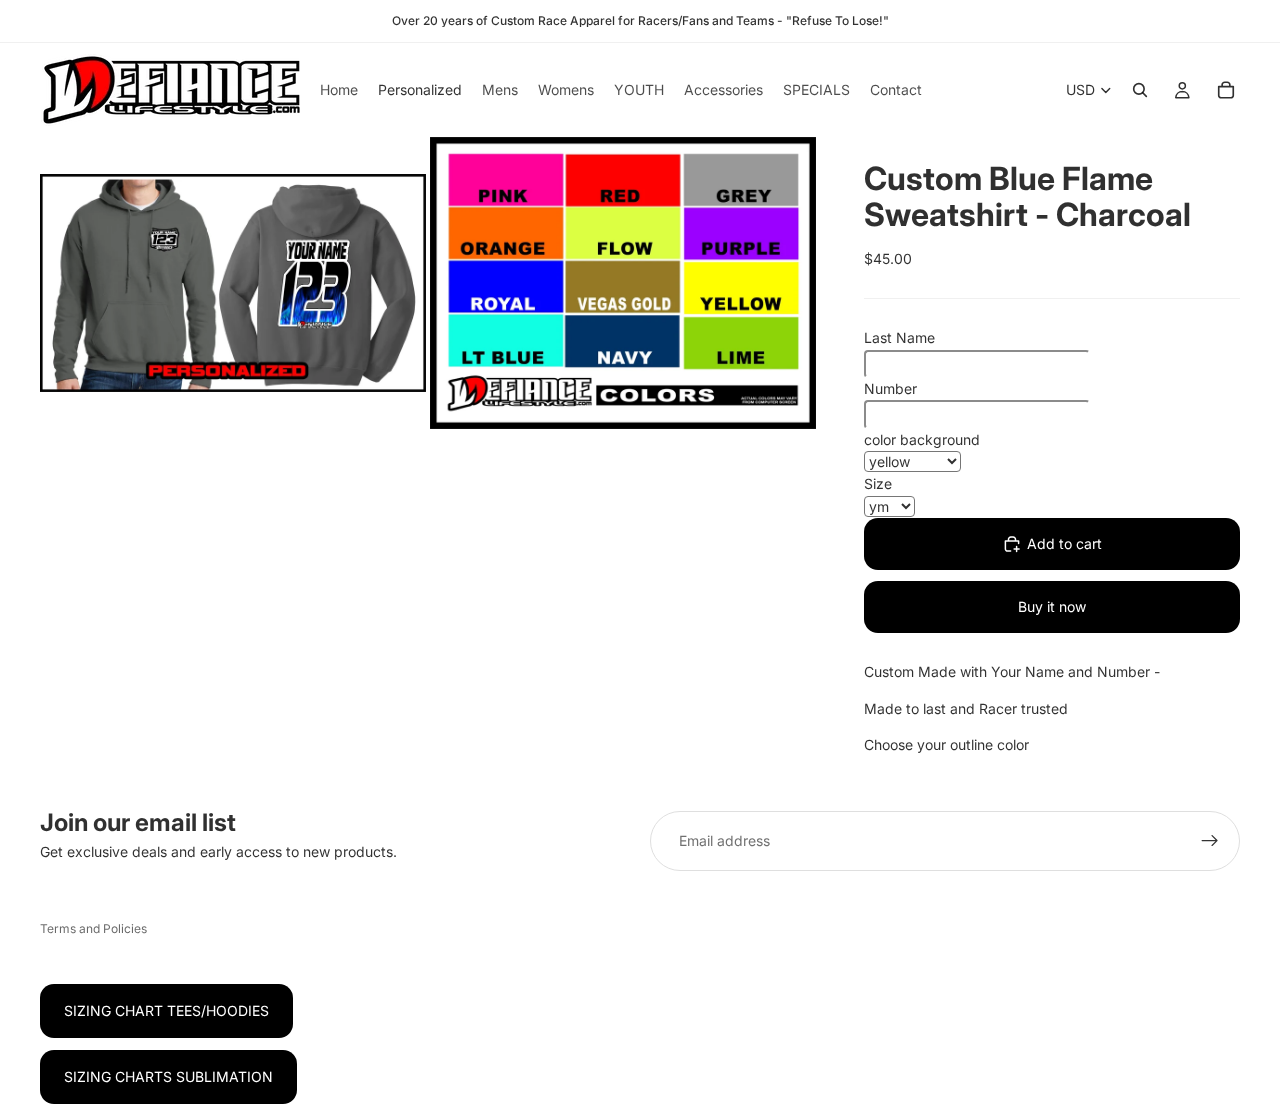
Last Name (899, 337)
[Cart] (1226, 90)
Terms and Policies (93, 928)
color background (922, 439)
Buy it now (1052, 606)
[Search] (1140, 90)
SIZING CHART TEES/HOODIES (166, 1010)
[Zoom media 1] (233, 283)
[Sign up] (1210, 841)
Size (878, 483)
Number (890, 388)
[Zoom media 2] (623, 283)
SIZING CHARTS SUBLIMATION (168, 1076)
